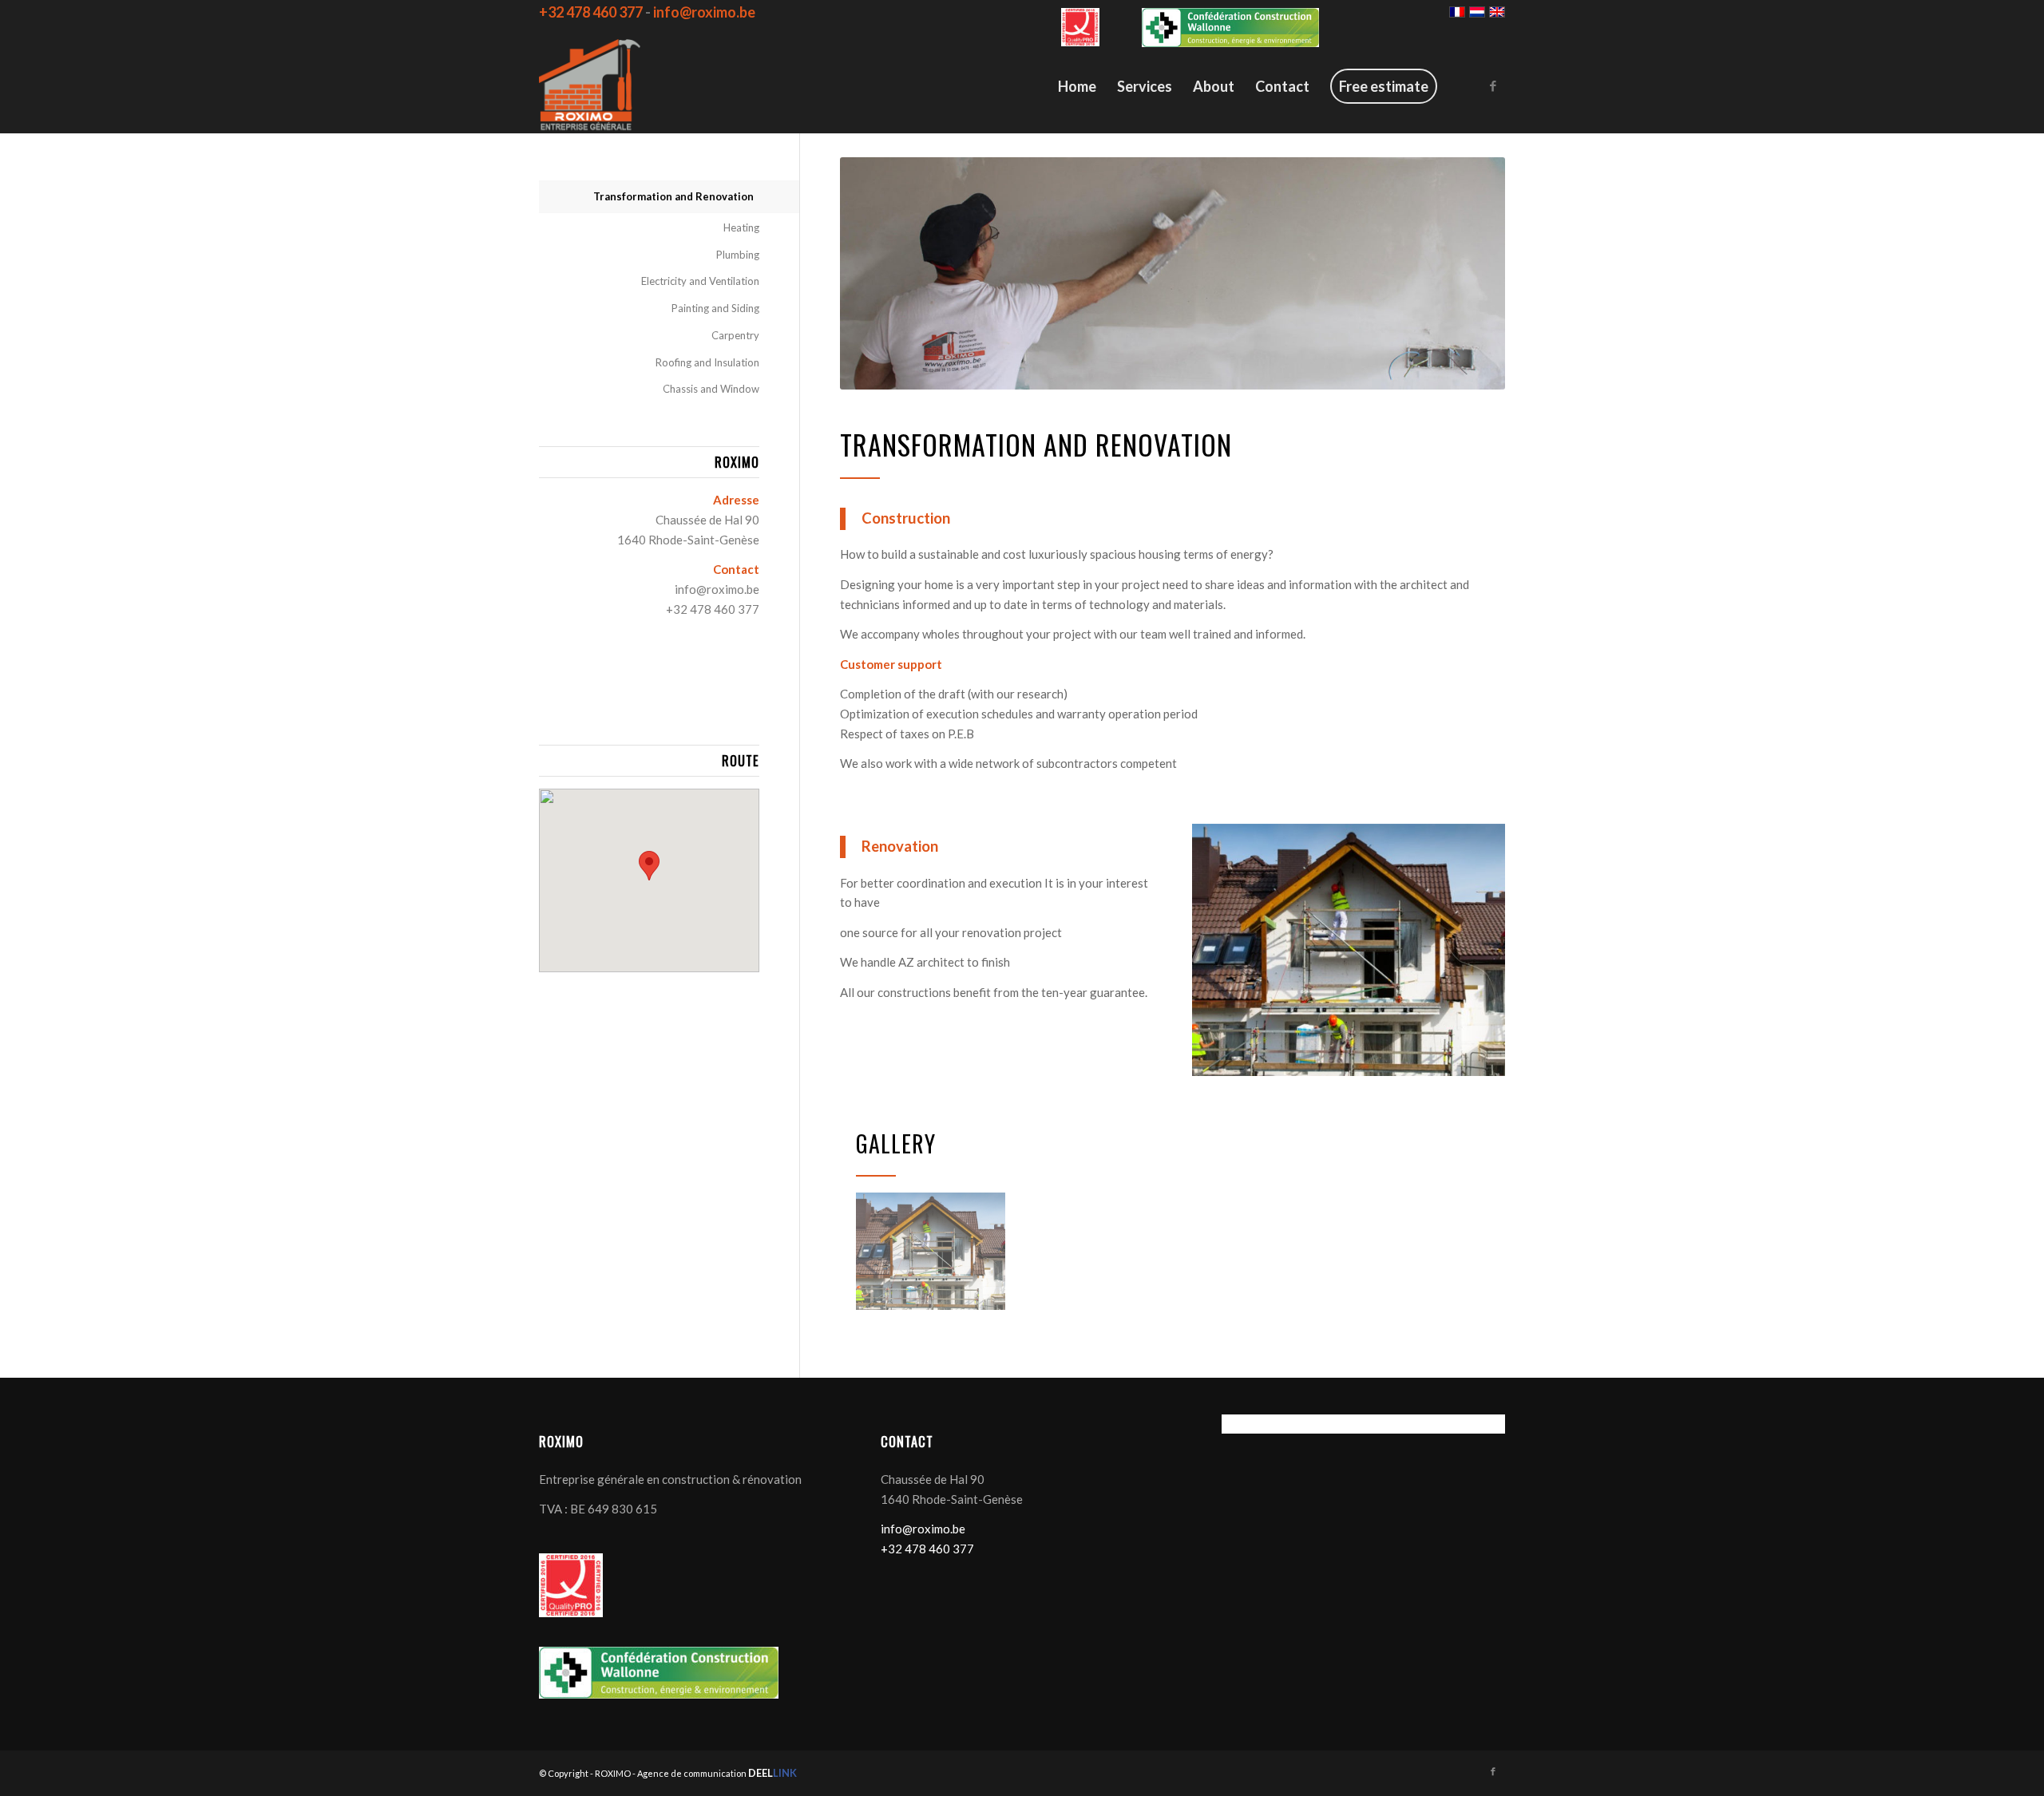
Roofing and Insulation (707, 362)
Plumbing (738, 255)
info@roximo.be (717, 589)
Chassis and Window (711, 389)
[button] (649, 866)
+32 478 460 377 (713, 609)
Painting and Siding (715, 308)
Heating (741, 227)
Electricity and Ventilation (700, 281)
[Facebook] (1493, 85)
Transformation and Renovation (673, 196)
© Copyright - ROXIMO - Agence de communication (668, 1773)
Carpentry (735, 335)
